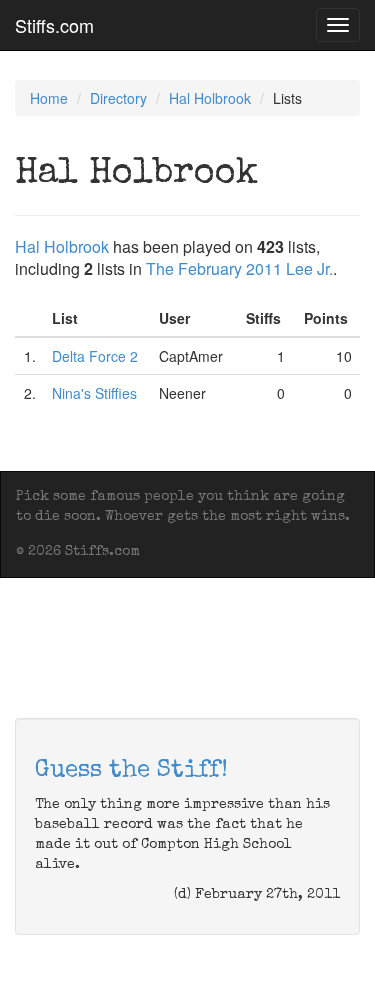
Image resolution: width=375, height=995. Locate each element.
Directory (118, 98)
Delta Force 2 (95, 356)
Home (49, 98)
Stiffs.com (54, 25)
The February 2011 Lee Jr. (239, 268)
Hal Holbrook (210, 98)
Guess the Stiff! (131, 771)
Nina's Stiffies (94, 393)
